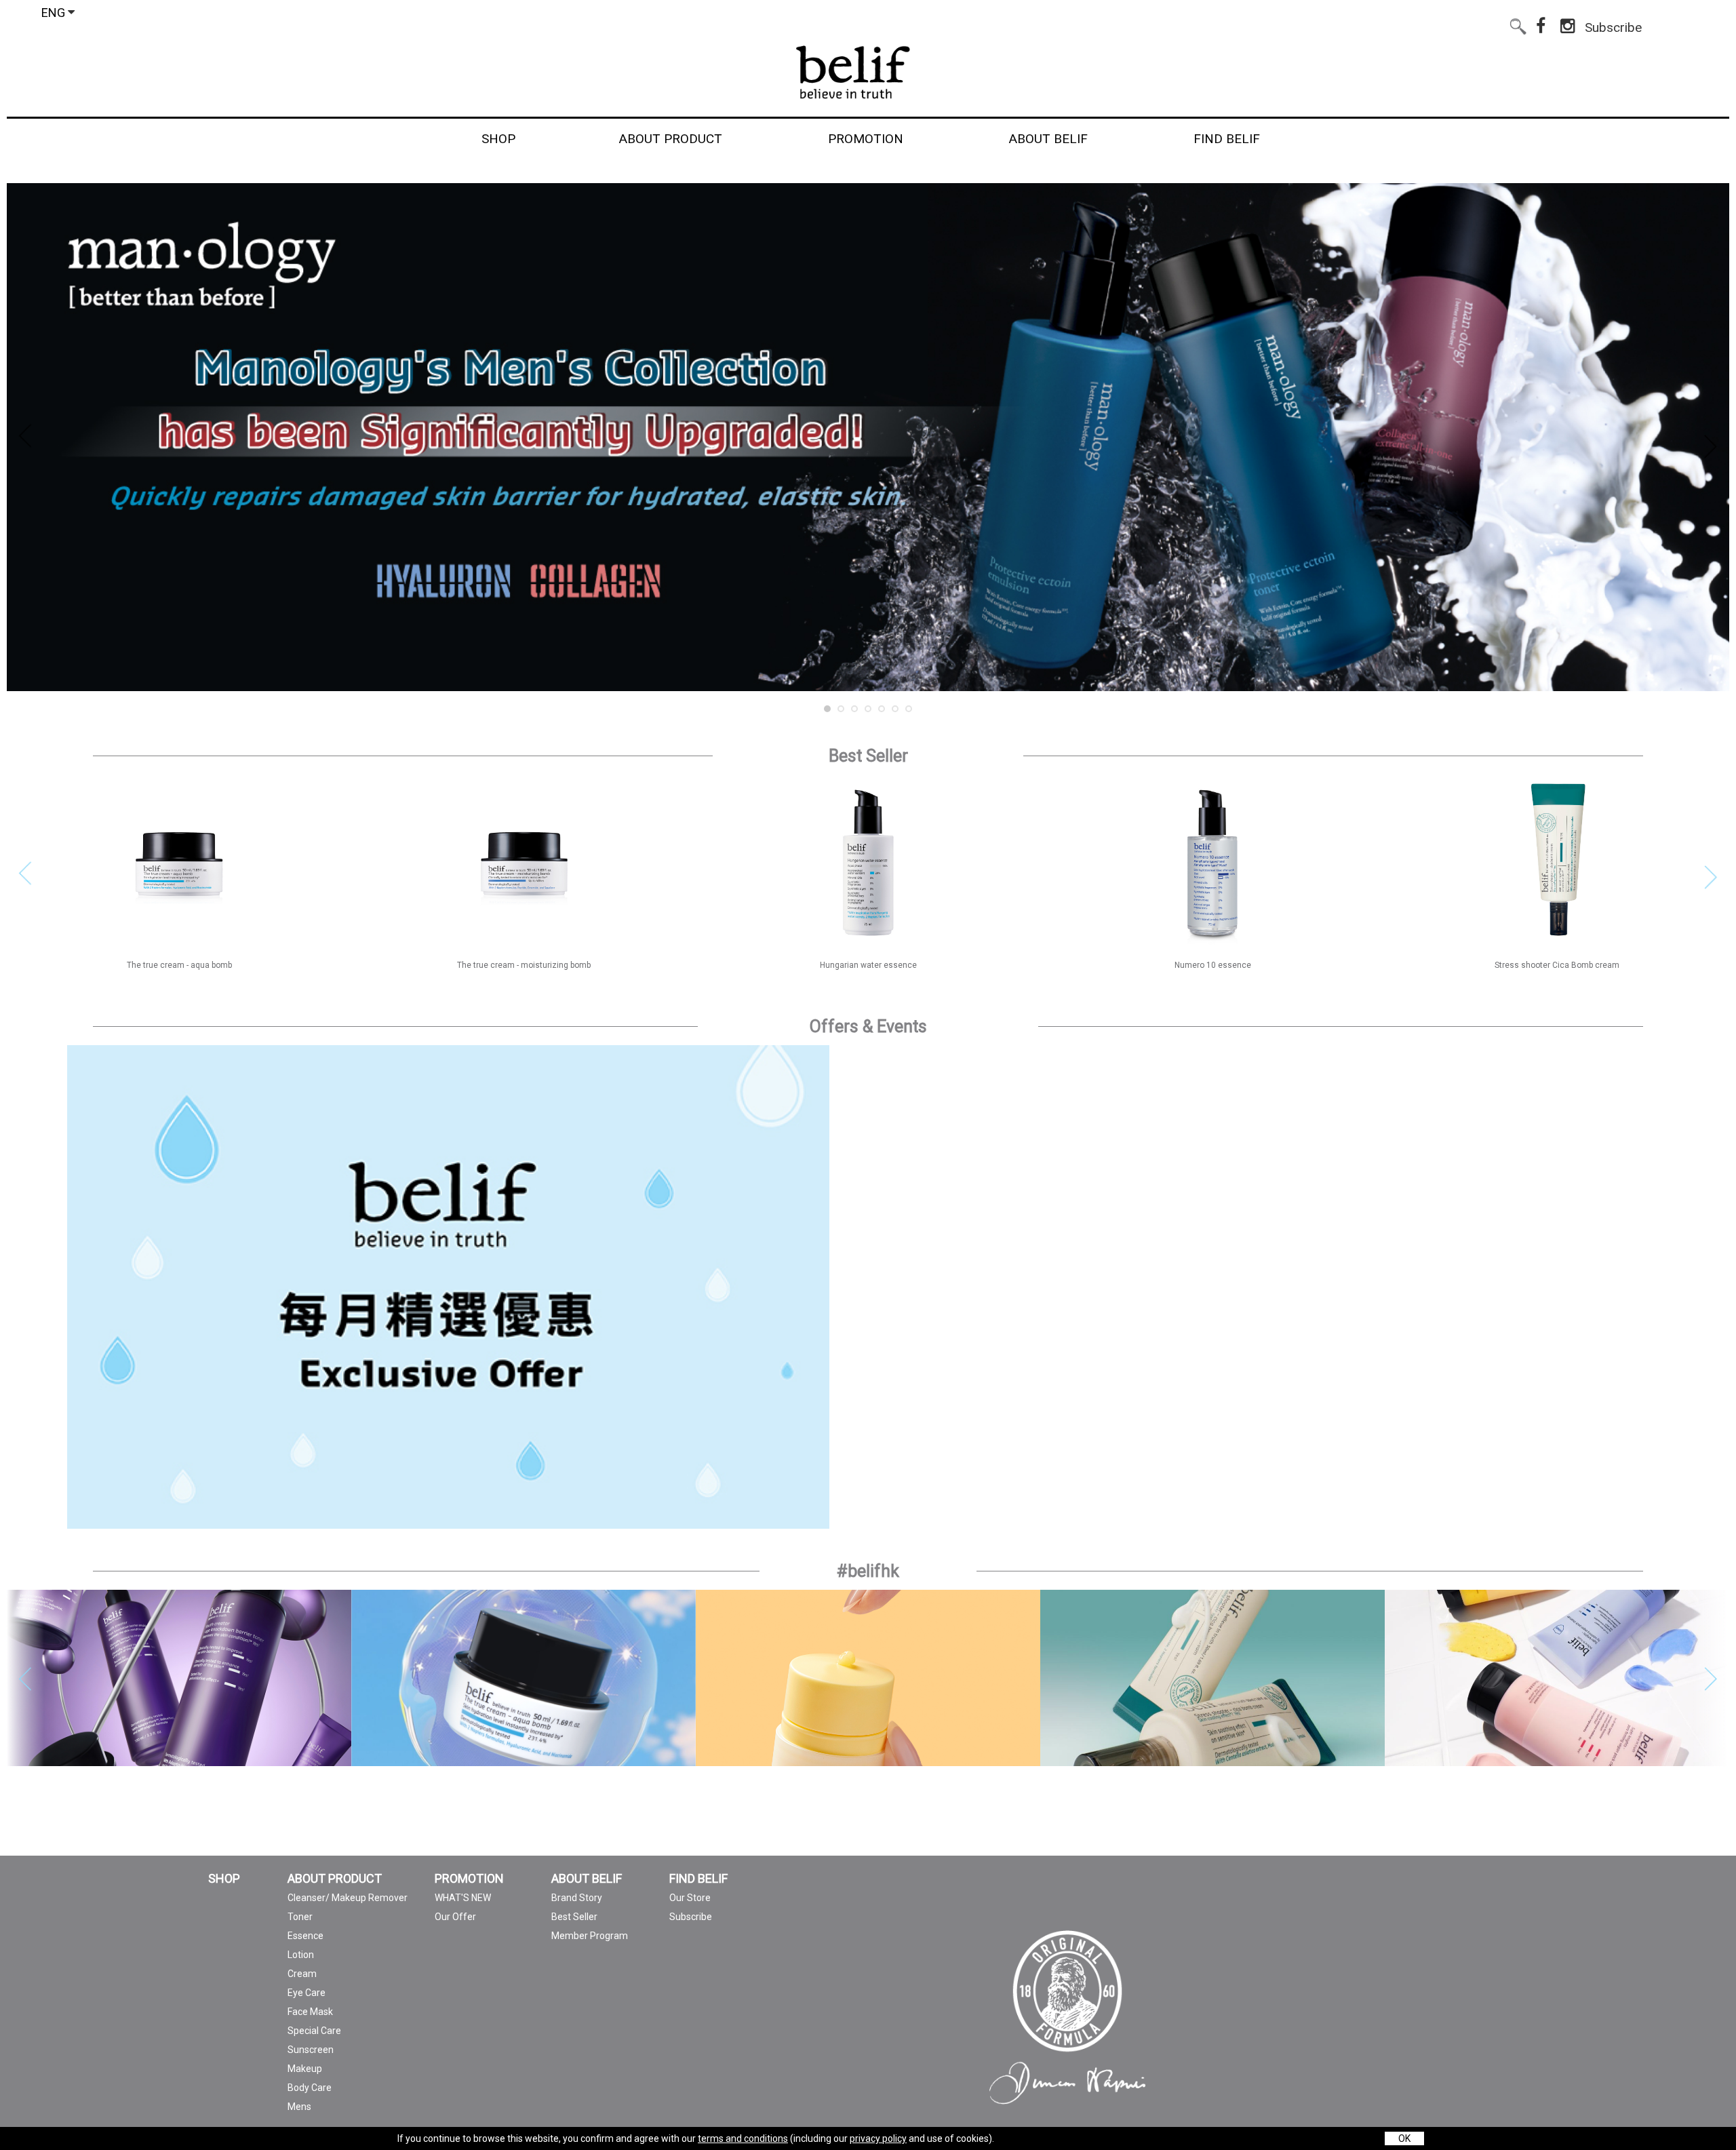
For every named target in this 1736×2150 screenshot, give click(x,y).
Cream (302, 1974)
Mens (299, 2107)
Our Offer (455, 1917)
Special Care (314, 2031)
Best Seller (574, 1917)
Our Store (690, 1898)
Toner (300, 1917)
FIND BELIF (698, 1879)
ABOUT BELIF (587, 1879)
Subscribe (1613, 25)
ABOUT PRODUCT (335, 1879)
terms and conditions (743, 2138)
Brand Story (577, 1898)
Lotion (301, 1955)
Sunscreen (311, 2050)
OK (1404, 2138)
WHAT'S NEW (463, 1898)
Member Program (590, 1936)
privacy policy (878, 2138)
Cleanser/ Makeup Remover (348, 1898)
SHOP (224, 1879)
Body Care (310, 2088)
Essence (305, 1936)
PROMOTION (469, 1879)
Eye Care (307, 1993)
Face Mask (310, 2012)
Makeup (305, 2069)
